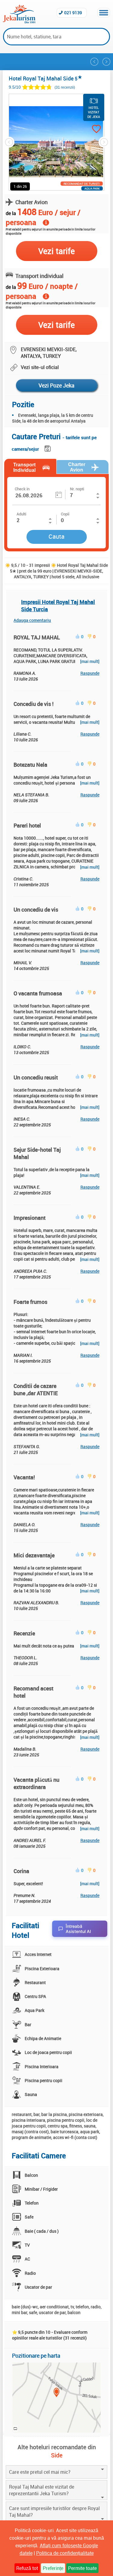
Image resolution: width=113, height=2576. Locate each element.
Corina (21, 1871)
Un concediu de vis (36, 909)
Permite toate (82, 2568)
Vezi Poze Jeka (56, 385)
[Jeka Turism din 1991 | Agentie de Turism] (19, 21)
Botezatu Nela (30, 765)
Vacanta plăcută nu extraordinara (36, 1783)
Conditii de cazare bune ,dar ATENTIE (36, 1389)
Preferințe (53, 2568)
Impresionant (30, 1218)
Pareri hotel (27, 825)
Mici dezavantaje (34, 1555)
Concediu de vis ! (34, 704)
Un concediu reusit (36, 1077)
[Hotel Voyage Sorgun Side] (94, 62)
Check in (22, 489)
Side (57, 2455)
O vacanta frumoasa (38, 993)
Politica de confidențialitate (65, 2553)
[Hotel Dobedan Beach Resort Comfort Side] (106, 62)
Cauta (56, 536)
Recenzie (24, 1633)
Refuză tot (27, 2568)
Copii (65, 514)
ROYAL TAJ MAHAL (37, 637)
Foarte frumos (30, 1302)
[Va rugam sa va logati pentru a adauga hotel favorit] (91, 130)
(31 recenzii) (65, 87)
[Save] (48, 447)
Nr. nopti (77, 489)
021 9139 (73, 13)
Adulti (21, 514)
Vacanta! (24, 1477)
